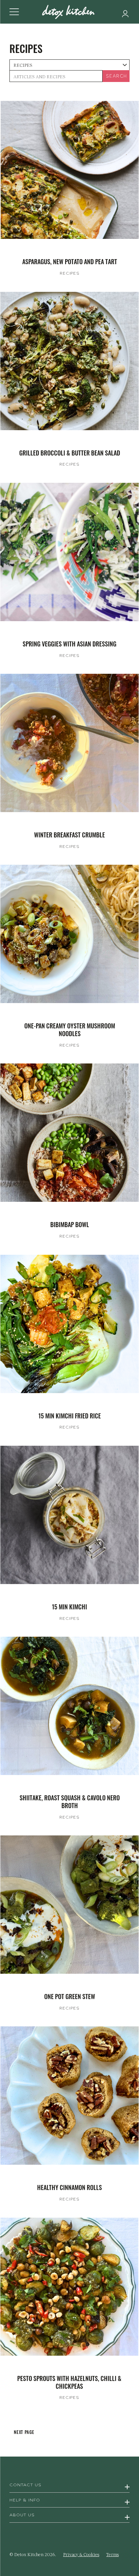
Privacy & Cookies (81, 2554)
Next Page (24, 2432)
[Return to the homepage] (69, 12)
